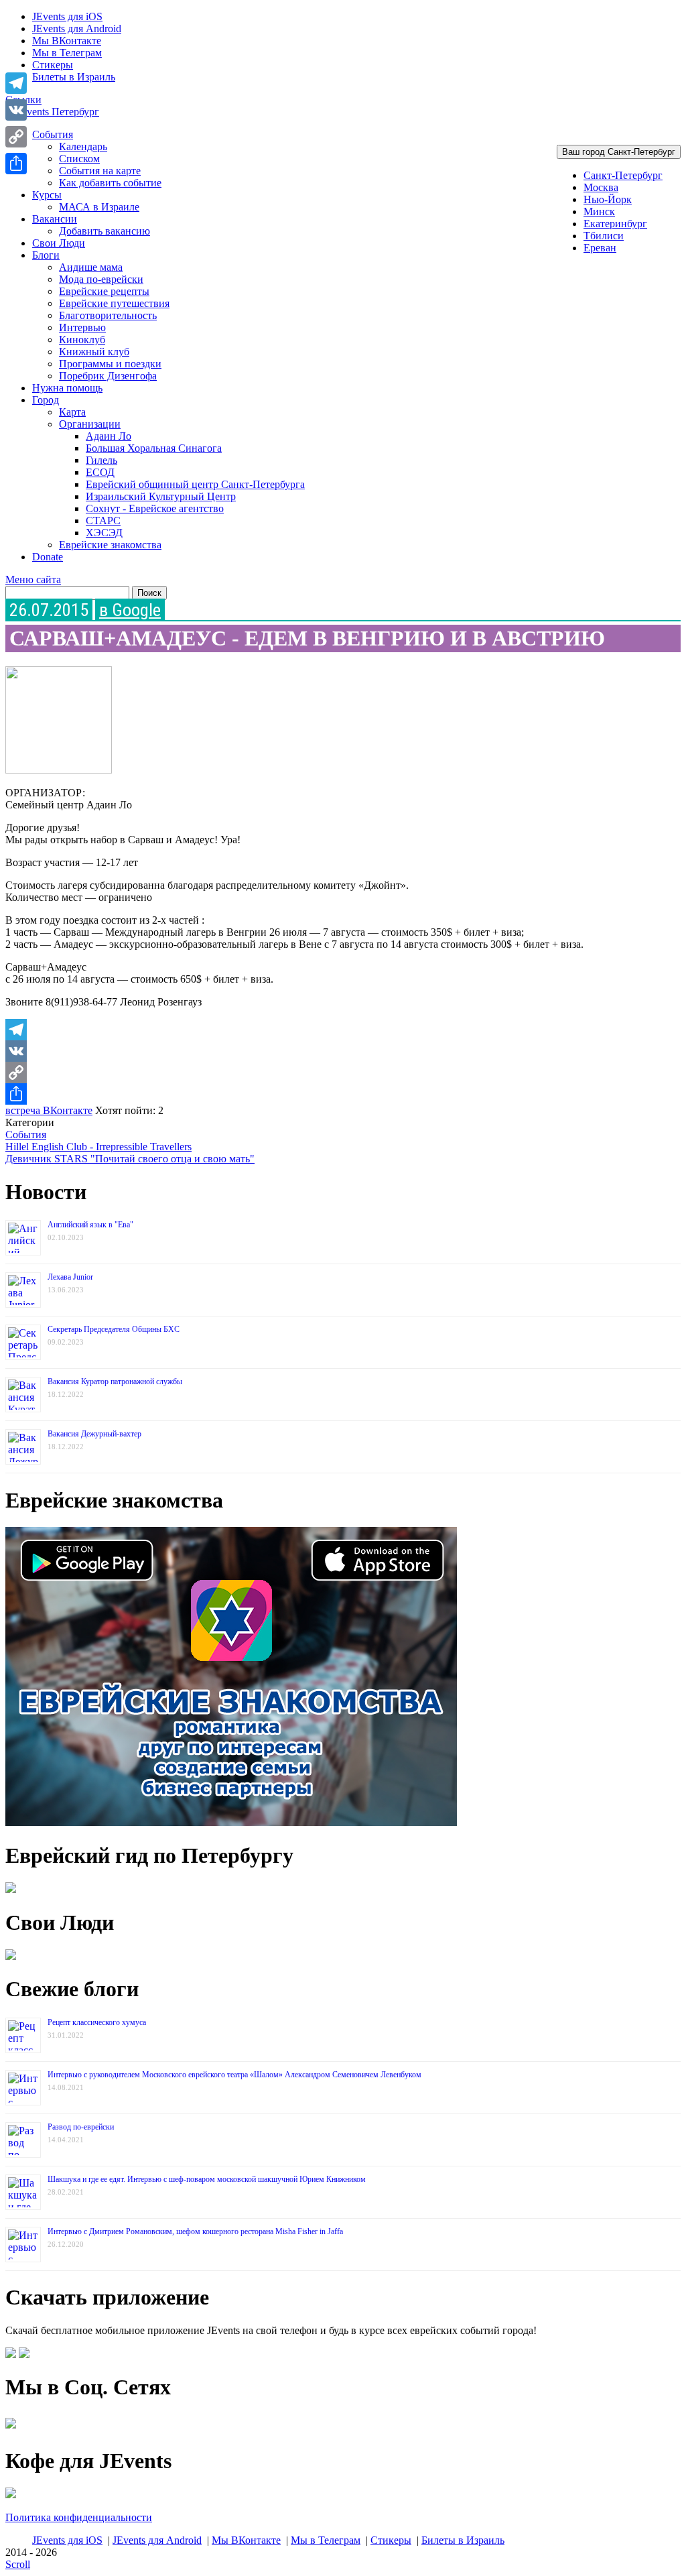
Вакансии (55, 219)
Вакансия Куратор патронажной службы (115, 1382)
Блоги (46, 255)
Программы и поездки (110, 364)
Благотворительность (108, 315)
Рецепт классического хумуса (97, 2022)
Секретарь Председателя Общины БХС (114, 1329)
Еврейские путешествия (114, 303)
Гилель (101, 460)
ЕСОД (100, 472)
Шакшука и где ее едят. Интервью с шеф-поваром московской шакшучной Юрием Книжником (207, 2179)
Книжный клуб (94, 352)
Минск (599, 211)
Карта (72, 412)
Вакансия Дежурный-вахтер (94, 1434)
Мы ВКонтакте (67, 41)
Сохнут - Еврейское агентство (155, 508)
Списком (79, 159)
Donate (48, 557)
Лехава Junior (70, 1277)
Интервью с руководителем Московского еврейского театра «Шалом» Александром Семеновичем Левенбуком (234, 2075)
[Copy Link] (343, 1072)
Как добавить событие (110, 183)
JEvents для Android (77, 28)
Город (46, 400)
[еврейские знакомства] (231, 1822)
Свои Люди (59, 243)
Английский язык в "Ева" (90, 1225)
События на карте (100, 171)
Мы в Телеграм (67, 53)
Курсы (47, 195)
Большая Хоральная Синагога (154, 448)
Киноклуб (82, 340)
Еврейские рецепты (104, 291)
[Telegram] (343, 1030)
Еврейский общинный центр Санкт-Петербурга (195, 484)
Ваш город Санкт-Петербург (619, 152)
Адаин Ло (109, 436)
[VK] (343, 1051)
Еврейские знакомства (110, 545)
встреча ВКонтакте (49, 1110)
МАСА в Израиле (99, 207)
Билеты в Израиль (74, 77)
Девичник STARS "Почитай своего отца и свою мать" (130, 1159)
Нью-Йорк (608, 199)
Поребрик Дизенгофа (108, 376)
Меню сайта (33, 579)
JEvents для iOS (67, 16)
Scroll (18, 2564)
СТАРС (103, 520)
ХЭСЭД (104, 533)
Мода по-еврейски (101, 279)
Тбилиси (604, 236)
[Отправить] (343, 1094)
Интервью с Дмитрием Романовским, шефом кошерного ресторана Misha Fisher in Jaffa (195, 2231)
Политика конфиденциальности (79, 2517)
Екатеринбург (615, 224)
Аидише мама (91, 267)
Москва (601, 187)
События (53, 134)
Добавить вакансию (105, 231)
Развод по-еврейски (81, 2127)
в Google (130, 610)
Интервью (82, 327)
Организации (90, 424)
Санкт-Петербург (623, 175)
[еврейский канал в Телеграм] (11, 2428)
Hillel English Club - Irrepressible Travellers (98, 1147)
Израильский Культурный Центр (161, 496)
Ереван (600, 248)
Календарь (83, 146)
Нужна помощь (67, 388)
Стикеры (53, 65)
